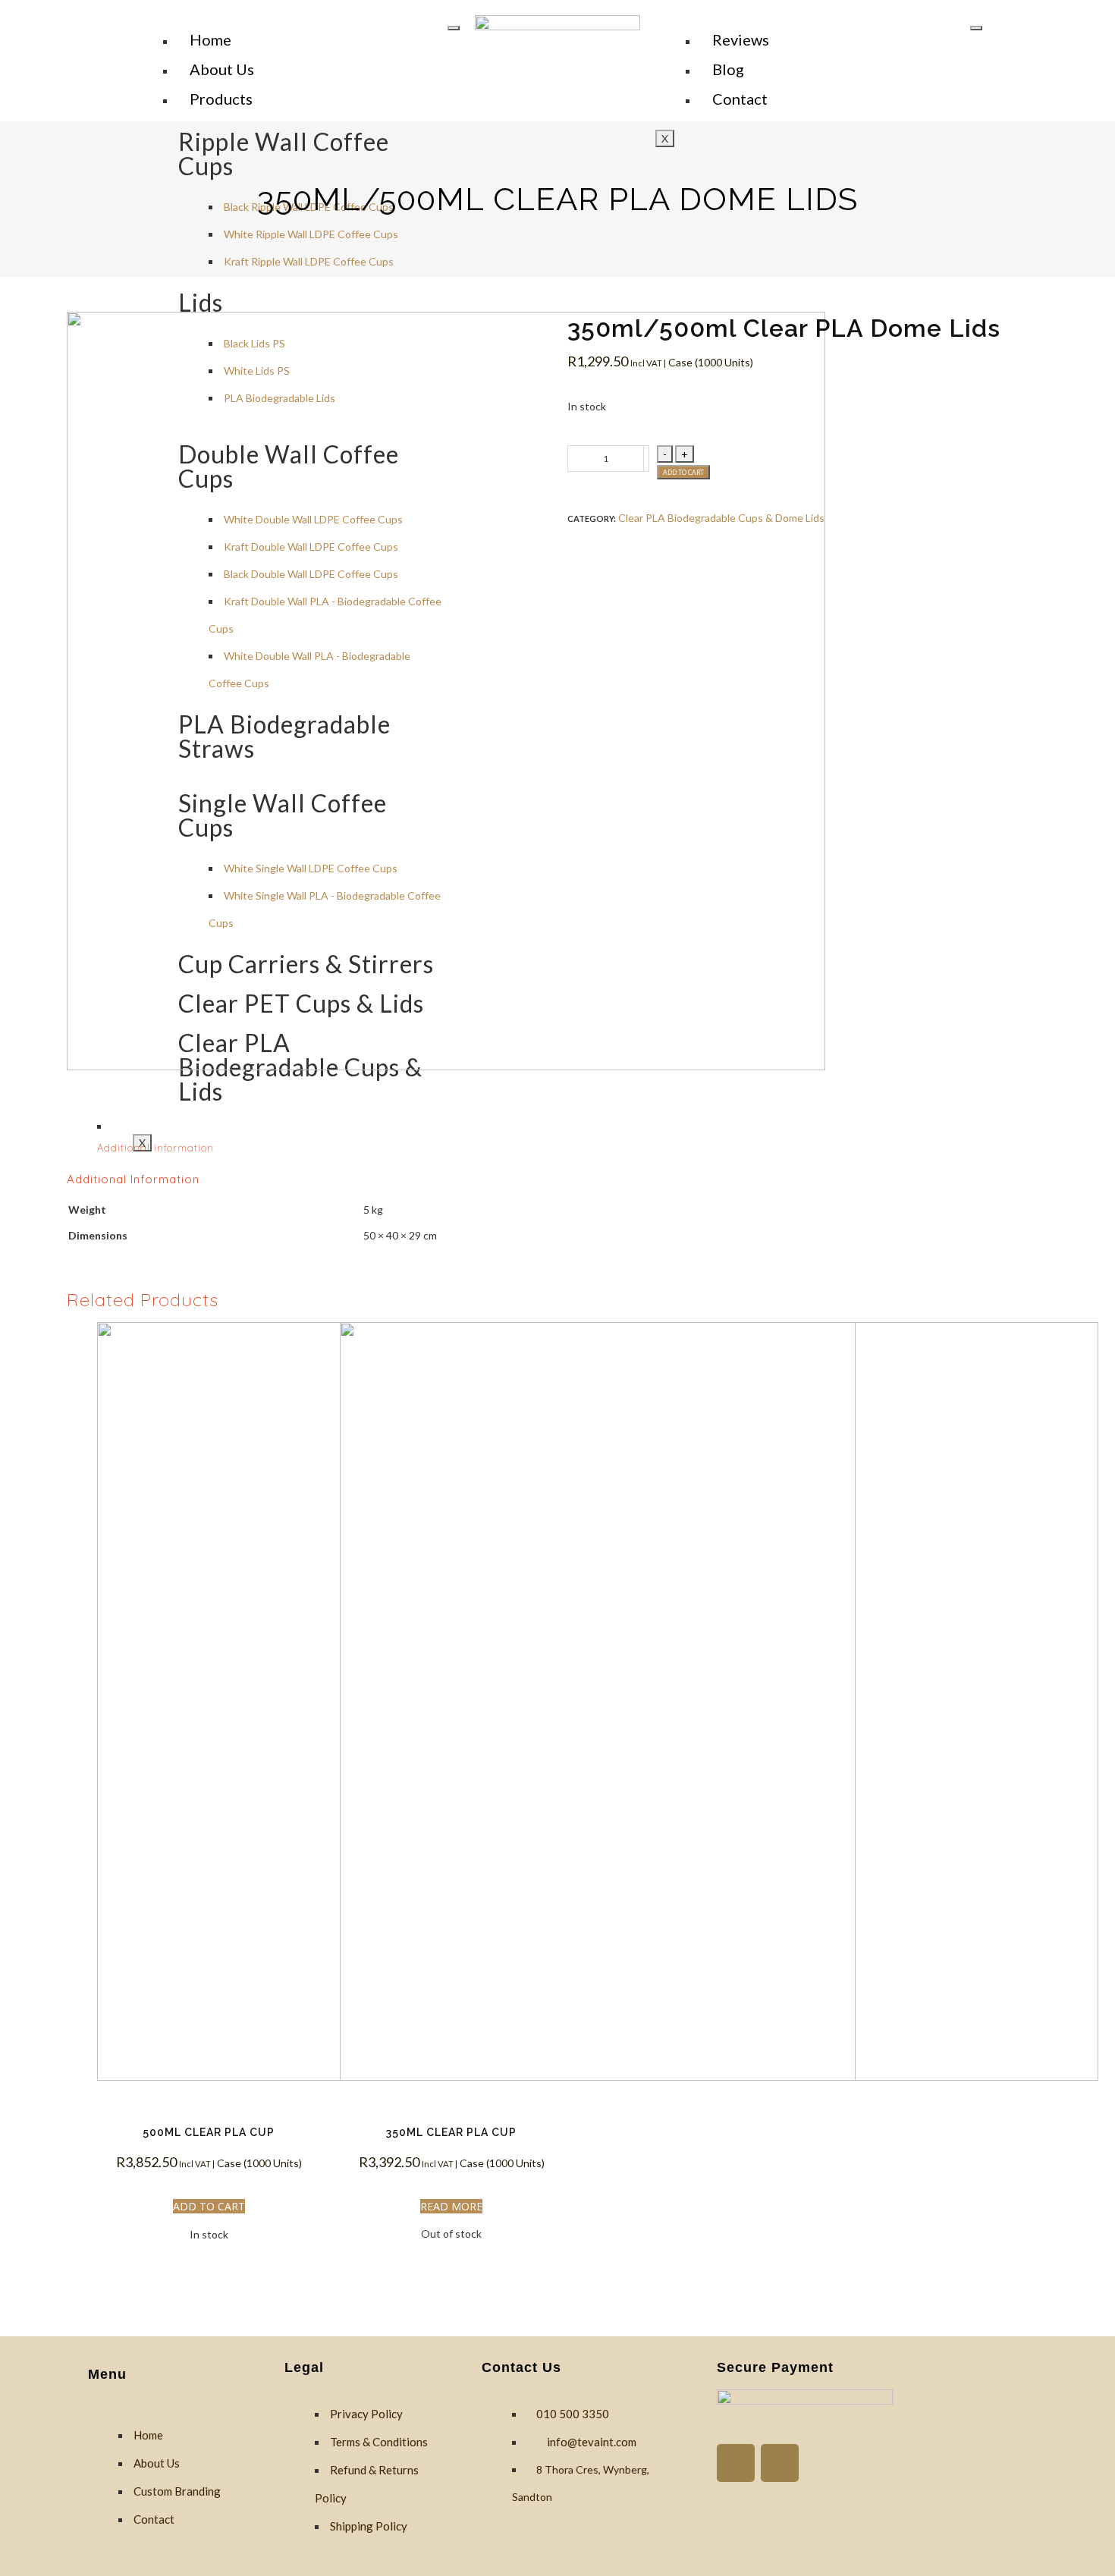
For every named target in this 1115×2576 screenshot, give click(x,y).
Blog (728, 69)
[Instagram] (780, 2463)
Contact (740, 99)
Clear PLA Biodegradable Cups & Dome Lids (721, 518)
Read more (451, 2206)
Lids (201, 302)
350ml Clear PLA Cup (451, 2132)
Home (210, 39)
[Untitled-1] (307, 693)
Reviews (741, 39)
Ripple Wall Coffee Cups (284, 154)
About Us (222, 69)
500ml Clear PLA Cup (209, 2132)
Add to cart (683, 472)
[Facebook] (736, 2463)
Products (221, 99)
